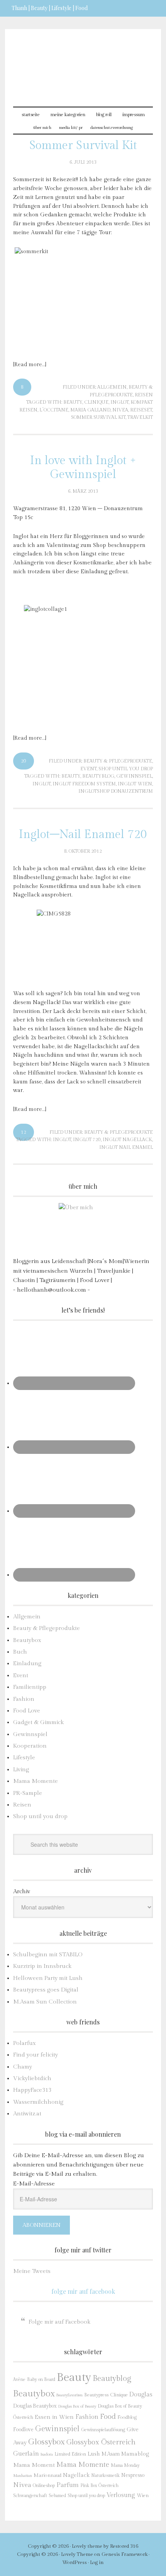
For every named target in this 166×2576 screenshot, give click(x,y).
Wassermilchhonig (38, 2102)
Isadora (47, 2454)
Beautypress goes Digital (46, 1990)
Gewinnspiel (134, 776)
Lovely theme (87, 2546)
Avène (19, 2380)
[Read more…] (30, 365)
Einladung (27, 1663)
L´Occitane (54, 410)
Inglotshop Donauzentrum (116, 791)
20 (24, 761)
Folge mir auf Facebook (83, 2291)
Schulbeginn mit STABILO (48, 1955)
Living (21, 1770)
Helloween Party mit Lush (48, 1978)
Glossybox (47, 2442)
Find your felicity (36, 2055)
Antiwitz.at (27, 2114)
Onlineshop (44, 2485)
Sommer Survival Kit (83, 146)
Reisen (144, 395)
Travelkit (140, 417)
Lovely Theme (77, 2554)
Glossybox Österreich (101, 2442)
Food (108, 2417)
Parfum (68, 2485)
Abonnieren (41, 2225)
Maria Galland (90, 410)
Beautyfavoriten (69, 2395)
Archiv (22, 1891)
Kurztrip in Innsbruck (42, 1966)
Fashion (24, 1699)
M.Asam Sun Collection (45, 2002)
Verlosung (121, 2495)
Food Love (27, 1711)
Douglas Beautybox (35, 2406)
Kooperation (30, 1746)
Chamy (23, 2067)
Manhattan (23, 2476)
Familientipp (30, 1687)
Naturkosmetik (105, 2476)
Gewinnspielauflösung (103, 2430)
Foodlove (23, 2430)
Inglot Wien (135, 784)
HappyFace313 (32, 2090)
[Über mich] (83, 1228)
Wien (143, 2496)
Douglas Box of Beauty (77, 2406)
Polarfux (25, 2043)
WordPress (75, 2562)
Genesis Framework (124, 2554)
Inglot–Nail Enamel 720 (83, 835)
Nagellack (76, 2475)
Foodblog (127, 2417)
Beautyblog (98, 776)
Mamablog (135, 2454)
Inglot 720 (87, 1140)
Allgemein (112, 387)
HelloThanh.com (83, 63)
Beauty (73, 402)
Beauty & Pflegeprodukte (118, 761)
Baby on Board (41, 2379)
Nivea (120, 410)
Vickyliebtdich (32, 2078)
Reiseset (141, 410)
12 (24, 1132)
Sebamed (57, 2496)
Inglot (119, 402)
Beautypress (96, 2395)
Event (88, 769)
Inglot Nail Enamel (126, 1147)
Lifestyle (24, 1758)
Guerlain (26, 2454)
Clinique (96, 402)
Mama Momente (36, 1781)
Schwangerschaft (30, 2495)
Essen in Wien (54, 2417)
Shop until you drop (126, 769)
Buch (20, 1652)
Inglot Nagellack (127, 1140)
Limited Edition (70, 2454)
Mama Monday (125, 2465)
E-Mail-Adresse (34, 2184)
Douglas (141, 2394)
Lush (94, 2454)
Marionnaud (47, 2476)
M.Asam (111, 2454)
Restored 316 (124, 2546)
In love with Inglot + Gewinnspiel (83, 468)
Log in (97, 2562)
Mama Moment (34, 2465)
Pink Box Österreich (99, 2486)
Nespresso (133, 2475)
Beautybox (27, 1640)
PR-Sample (28, 1793)
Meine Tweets (32, 2271)
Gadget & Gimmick (38, 1722)
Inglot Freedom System (84, 784)
